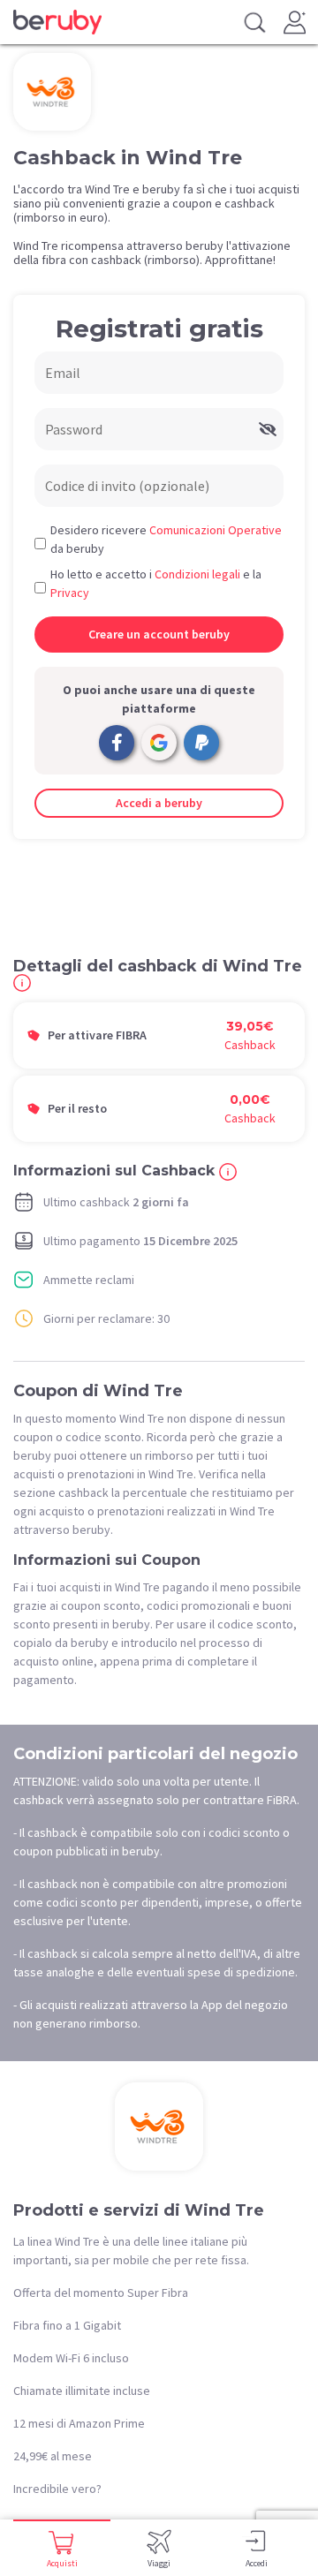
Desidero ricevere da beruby (166, 539)
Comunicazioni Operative (216, 530)
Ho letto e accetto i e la (156, 583)
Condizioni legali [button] (197, 574)
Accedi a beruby (159, 803)
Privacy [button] (70, 593)
